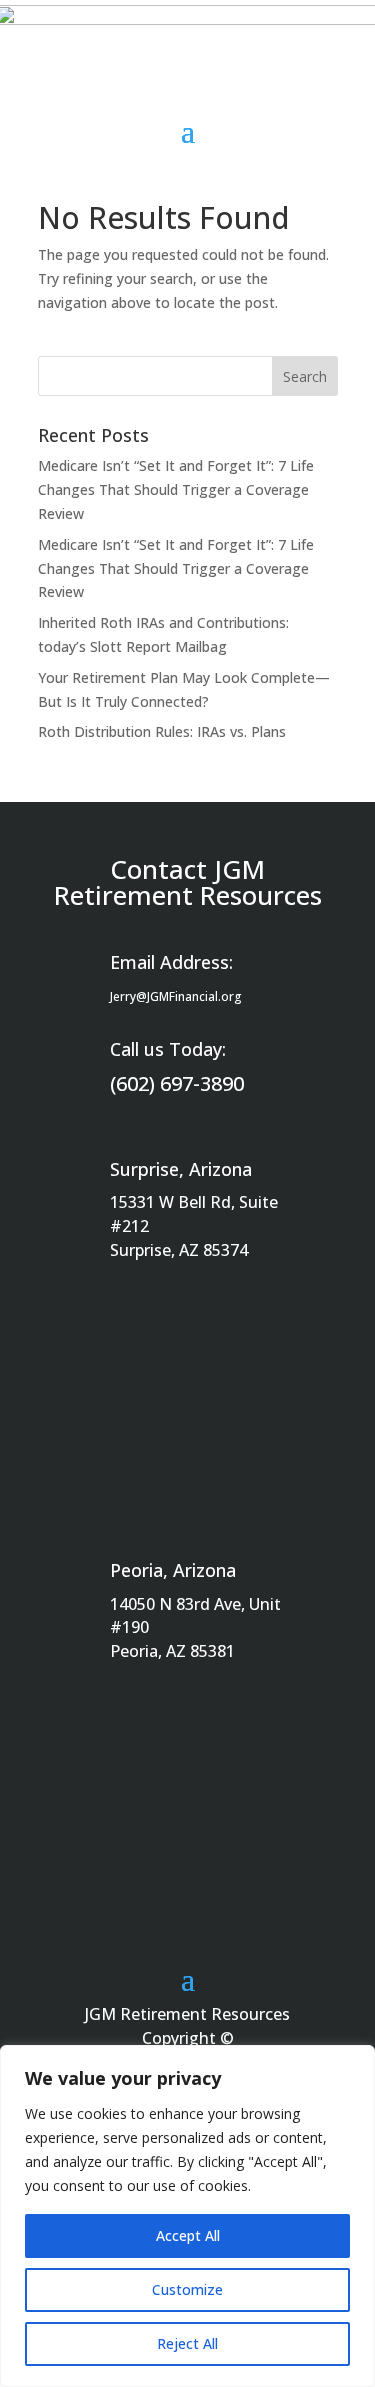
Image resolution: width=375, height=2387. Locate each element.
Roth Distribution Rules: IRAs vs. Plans (162, 731)
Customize (187, 2289)
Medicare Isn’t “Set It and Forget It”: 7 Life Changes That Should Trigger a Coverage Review (176, 489)
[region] (187, 2216)
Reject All (187, 2343)
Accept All (188, 2235)
